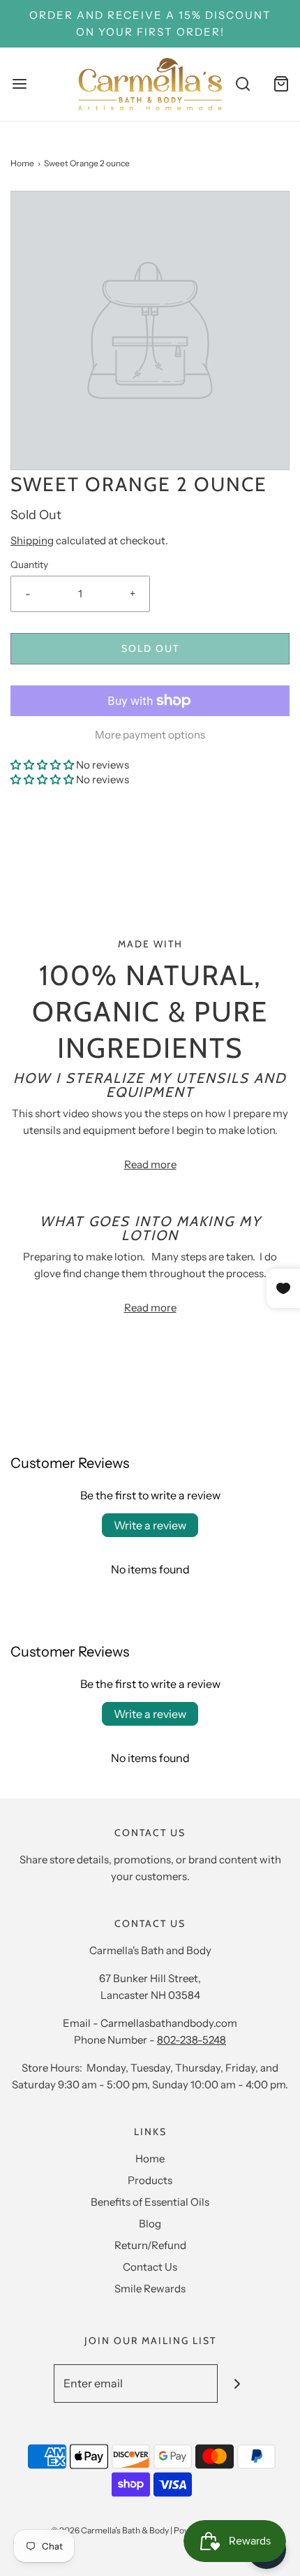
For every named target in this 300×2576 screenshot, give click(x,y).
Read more (150, 1164)
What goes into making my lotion (150, 1228)
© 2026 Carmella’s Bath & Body (110, 2530)
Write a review (150, 1525)
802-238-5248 (192, 2040)
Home (22, 163)
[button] (42, 765)
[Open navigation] (19, 84)
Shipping (32, 540)
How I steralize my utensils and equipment (150, 1085)
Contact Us (150, 2267)
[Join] (237, 2384)
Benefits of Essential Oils (150, 2202)
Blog (150, 2224)
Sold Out (150, 648)
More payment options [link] (150, 735)
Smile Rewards (150, 2288)
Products (150, 2180)
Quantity (29, 565)
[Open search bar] (242, 84)
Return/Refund (150, 2245)
